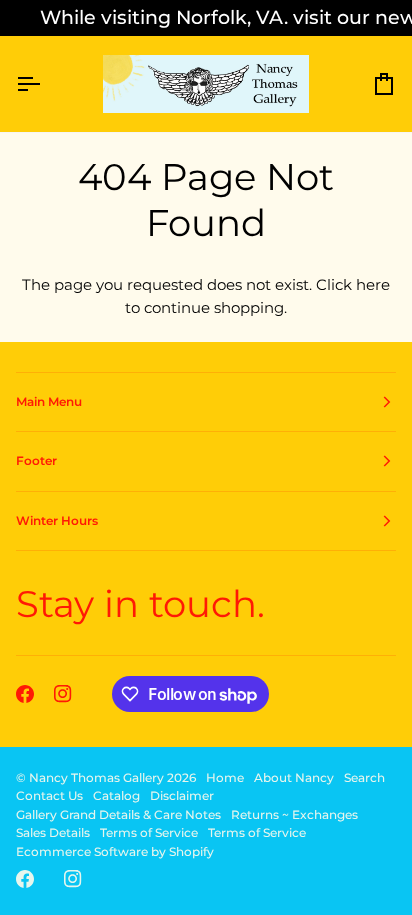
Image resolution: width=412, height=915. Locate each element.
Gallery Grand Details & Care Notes (118, 814)
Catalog (116, 795)
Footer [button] (36, 460)
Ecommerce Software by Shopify (115, 851)
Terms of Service (149, 832)
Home (225, 777)
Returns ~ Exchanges (294, 814)
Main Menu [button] (49, 401)
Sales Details (53, 832)
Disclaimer (182, 795)
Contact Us (49, 795)
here (373, 284)
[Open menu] (46, 84)
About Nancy (294, 777)
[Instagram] (63, 694)
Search (364, 777)
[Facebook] (25, 694)
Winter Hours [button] (57, 520)
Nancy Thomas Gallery (96, 777)
